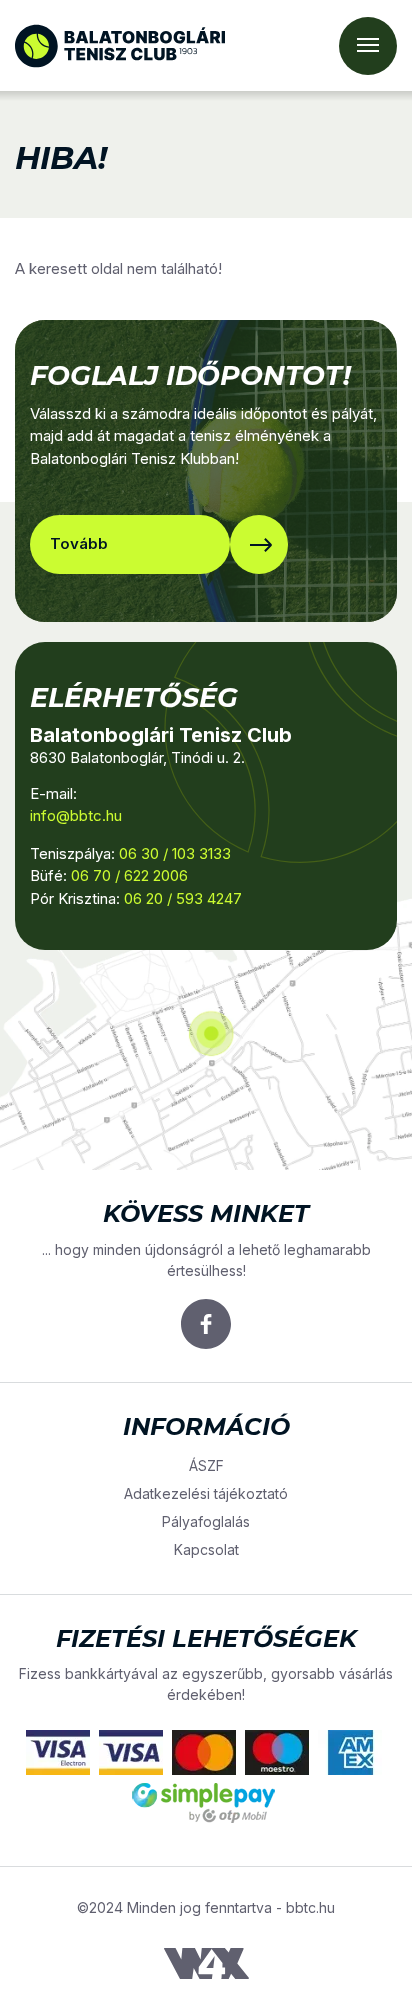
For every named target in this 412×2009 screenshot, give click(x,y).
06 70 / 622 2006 (129, 875)
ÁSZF (206, 1465)
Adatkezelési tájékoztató (206, 1493)
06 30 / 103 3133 (175, 853)
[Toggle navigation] (368, 46)
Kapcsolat (206, 1549)
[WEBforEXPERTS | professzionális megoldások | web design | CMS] (206, 1962)
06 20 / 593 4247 (183, 898)
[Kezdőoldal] (120, 45)
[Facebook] (206, 1324)
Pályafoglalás (206, 1521)
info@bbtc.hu (76, 815)
